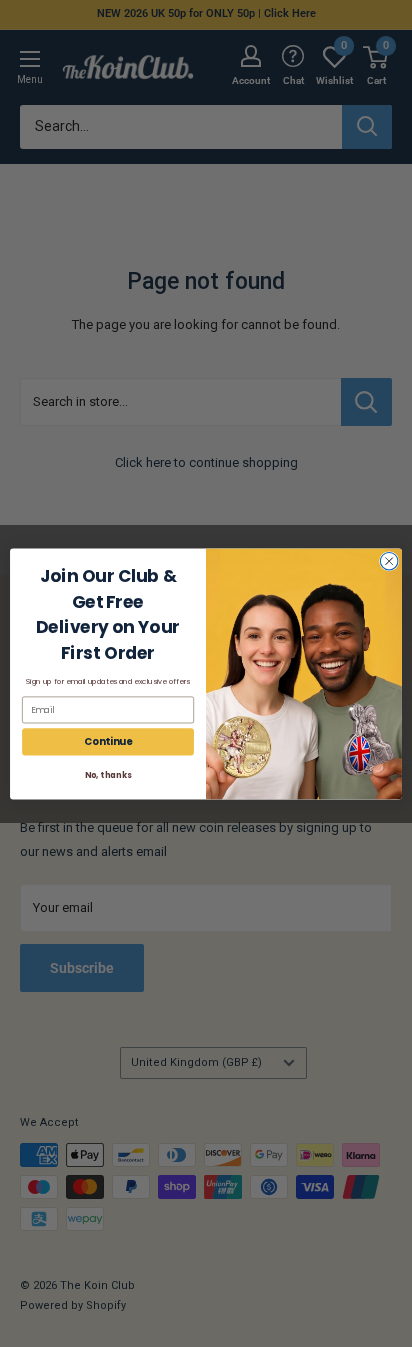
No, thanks (108, 774)
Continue (108, 741)
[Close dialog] (389, 561)
